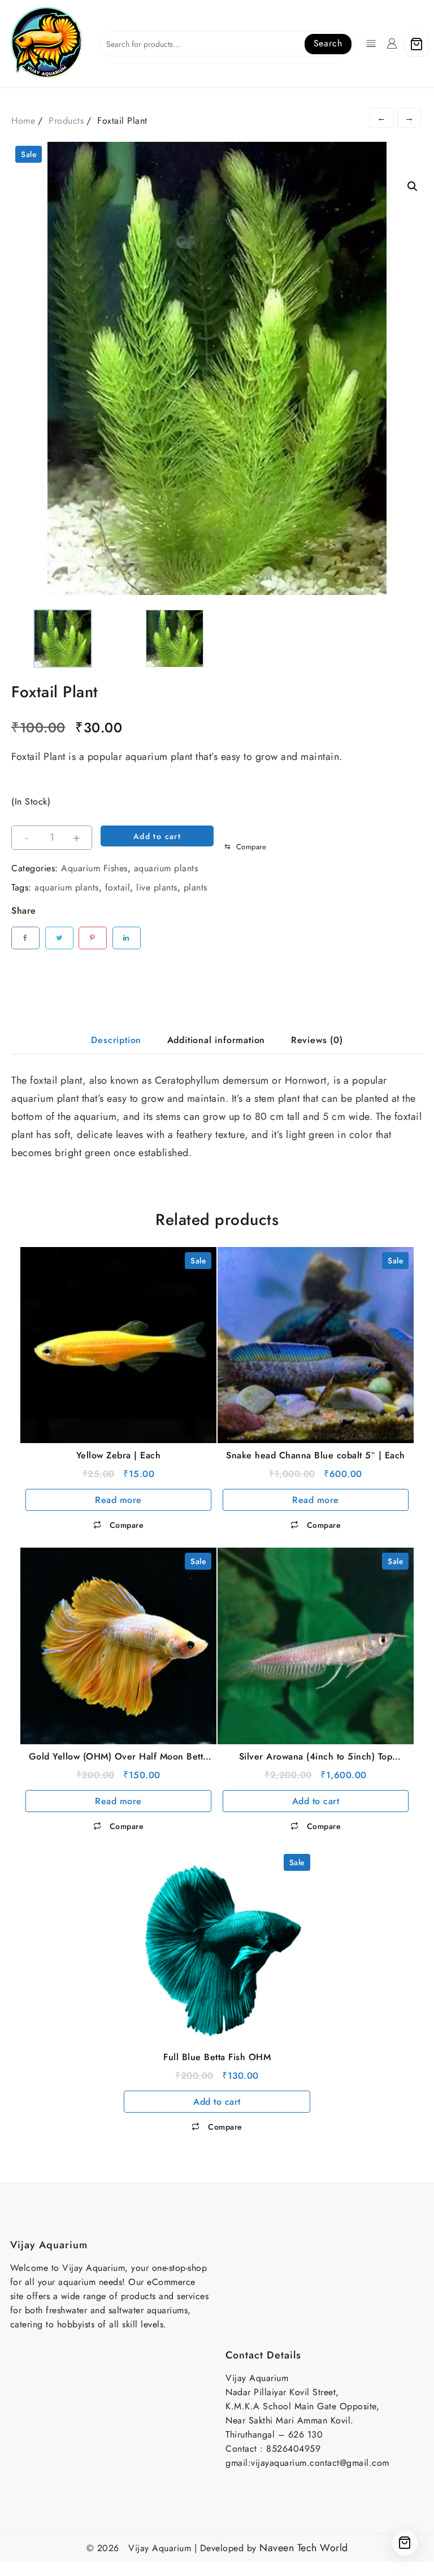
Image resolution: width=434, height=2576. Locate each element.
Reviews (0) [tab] (317, 1040)
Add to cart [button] (316, 1801)
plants (196, 887)
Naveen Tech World (304, 2548)
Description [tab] (116, 1040)
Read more (118, 1500)
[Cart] (416, 44)
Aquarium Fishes (94, 868)
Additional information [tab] (216, 1040)
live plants (157, 887)
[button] (413, 186)
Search (328, 43)
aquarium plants (166, 868)
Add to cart (157, 836)
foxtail (118, 887)
